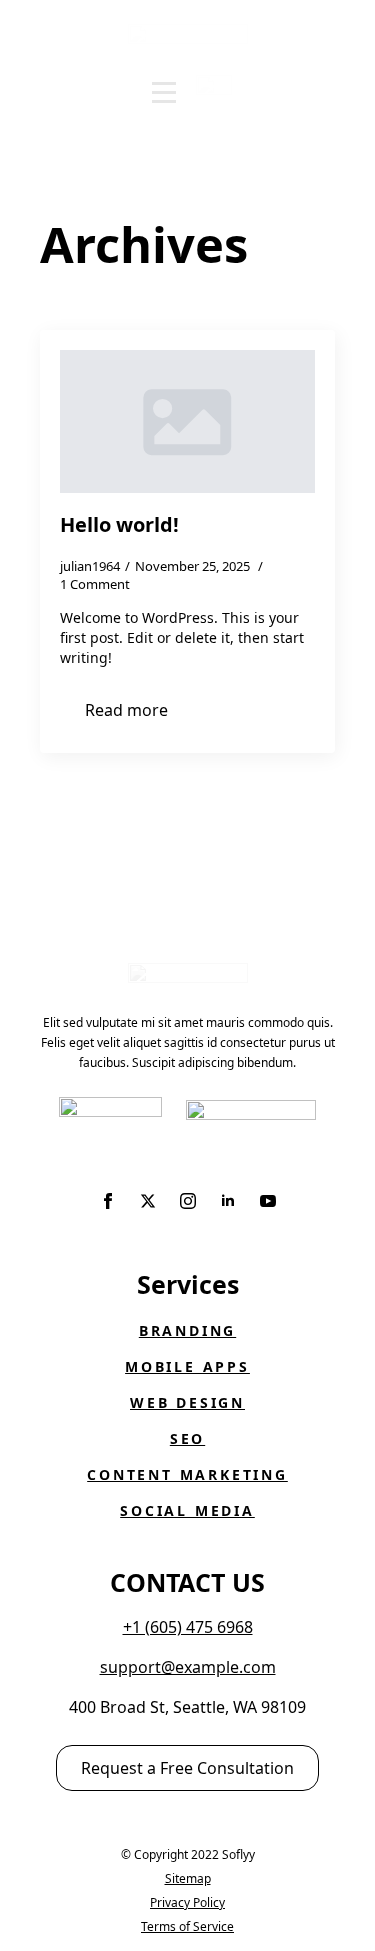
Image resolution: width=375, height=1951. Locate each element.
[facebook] (108, 1201)
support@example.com (188, 1667)
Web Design (187, 1402)
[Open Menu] (164, 92)
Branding (187, 1330)
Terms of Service (187, 1926)
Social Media (187, 1510)
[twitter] (148, 1201)
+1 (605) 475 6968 (188, 1627)
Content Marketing (187, 1474)
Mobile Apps (187, 1366)
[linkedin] (228, 1201)
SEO (187, 1438)
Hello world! (119, 525)
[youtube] (268, 1201)
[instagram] (188, 1201)
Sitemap (188, 1878)
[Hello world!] (187, 421)
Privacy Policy (187, 1902)
